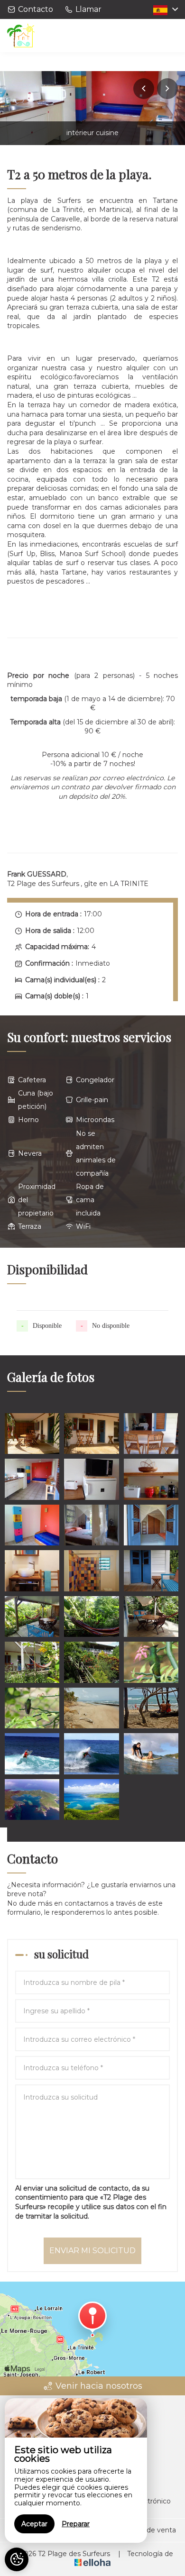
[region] (76, 2471)
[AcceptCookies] (17, 2559)
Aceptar (34, 2524)
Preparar (76, 2524)
